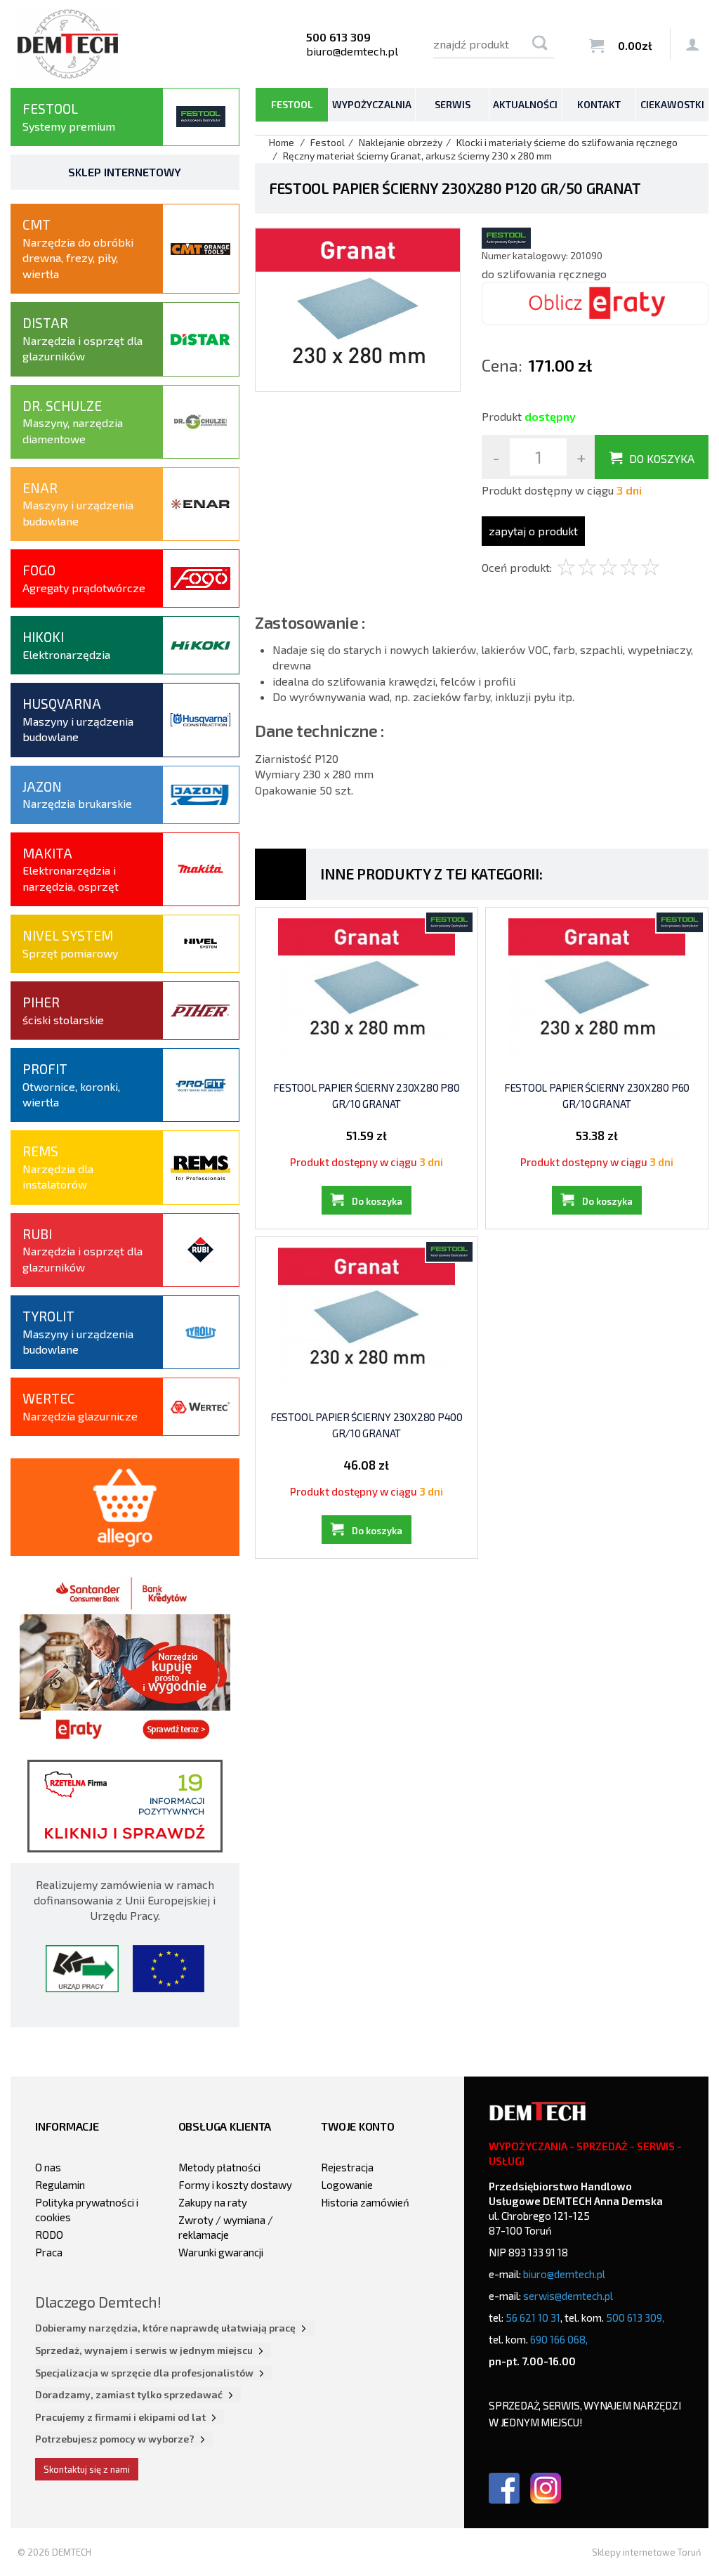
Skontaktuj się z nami (87, 2469)
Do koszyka (662, 458)
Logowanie (347, 2185)
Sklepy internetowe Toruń (647, 2552)
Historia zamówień (365, 2202)
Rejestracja (347, 2167)
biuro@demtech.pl (352, 51)
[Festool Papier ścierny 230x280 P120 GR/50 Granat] (358, 308)
